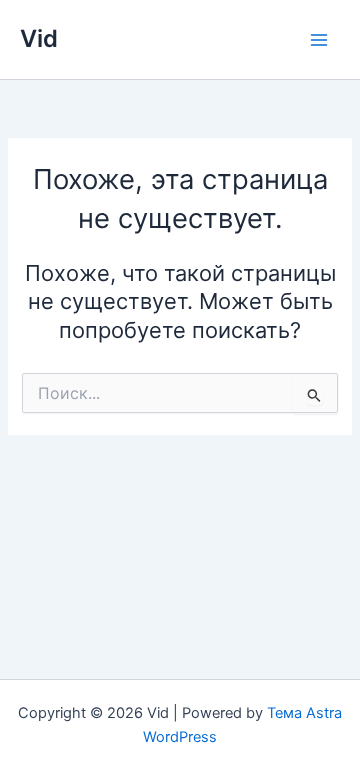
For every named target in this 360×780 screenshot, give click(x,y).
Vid (39, 38)
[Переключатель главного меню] (319, 40)
